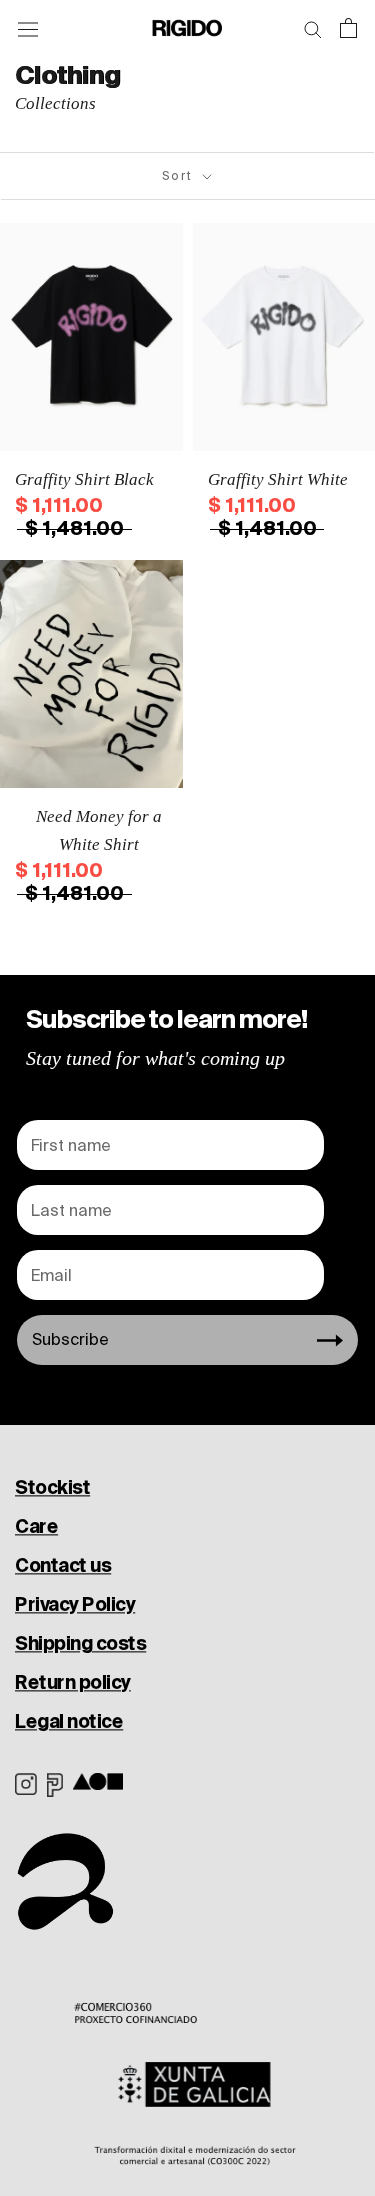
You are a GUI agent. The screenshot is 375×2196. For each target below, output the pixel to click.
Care (36, 1526)
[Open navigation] (28, 28)
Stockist (52, 1487)
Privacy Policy (75, 1604)
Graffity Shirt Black (84, 479)
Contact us (63, 1565)
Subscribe (70, 1339)
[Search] (313, 28)
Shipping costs (80, 1643)
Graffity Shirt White (278, 479)
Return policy (73, 1682)
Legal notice (69, 1721)
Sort (180, 175)
